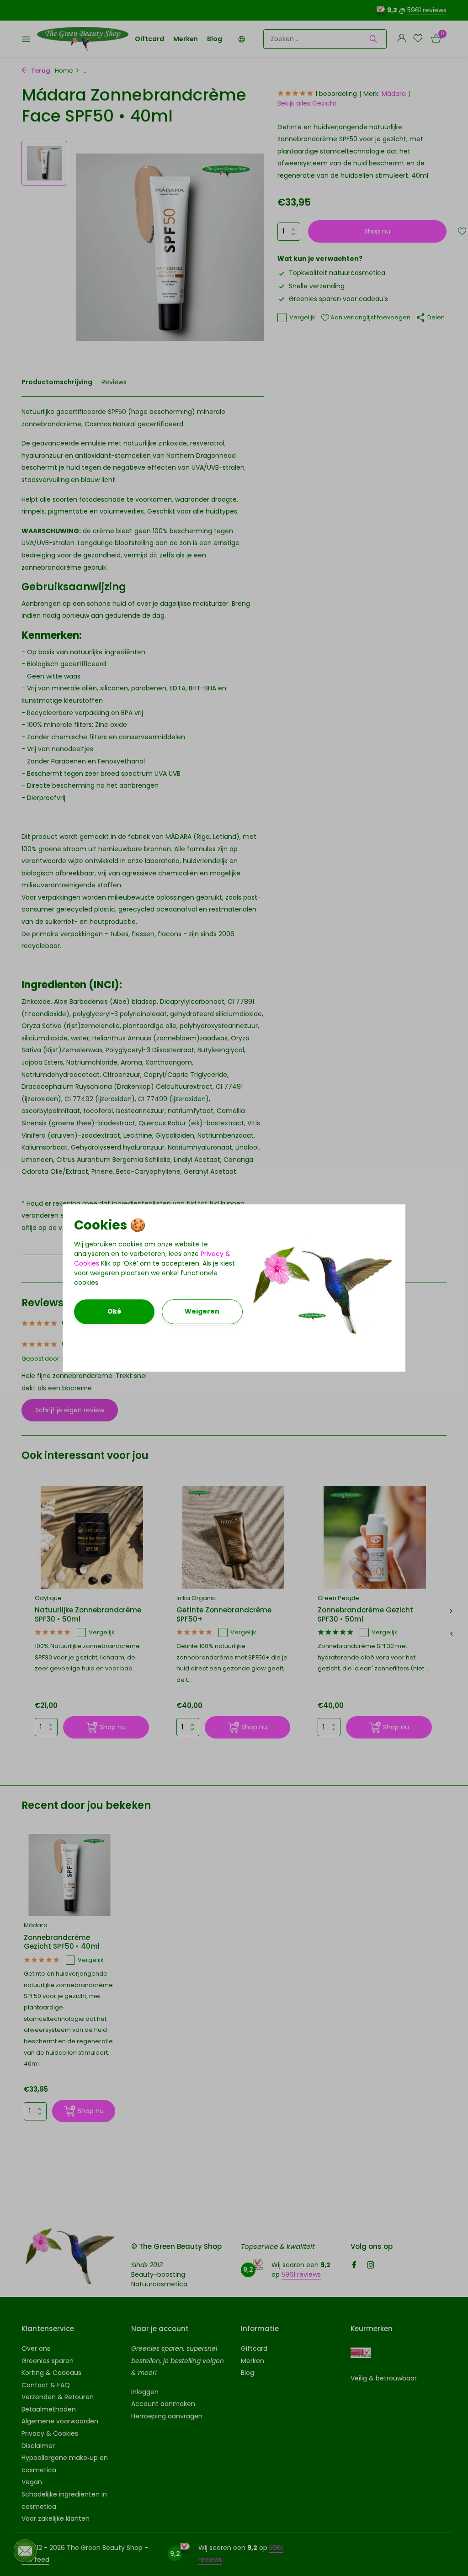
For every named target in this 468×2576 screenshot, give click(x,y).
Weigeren (202, 1311)
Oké (114, 1311)
